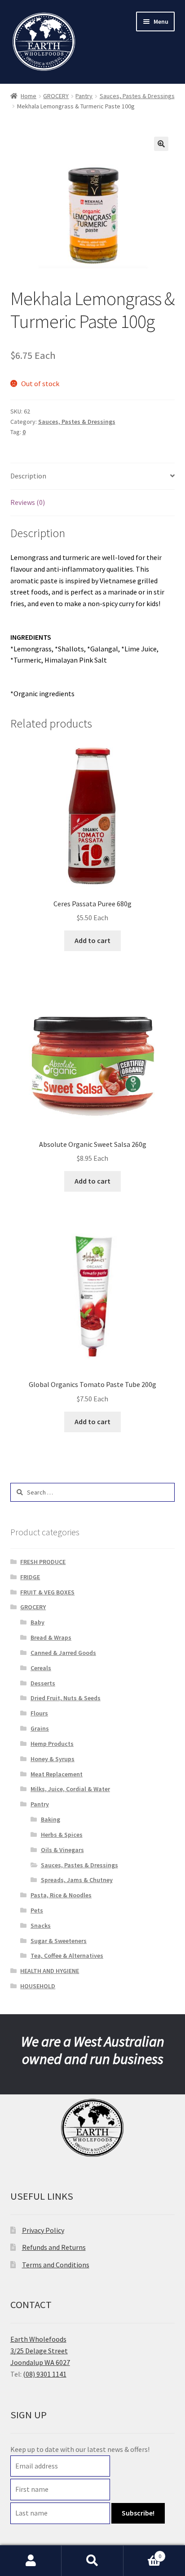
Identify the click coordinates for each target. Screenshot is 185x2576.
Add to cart (92, 940)
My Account (31, 2561)
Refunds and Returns (54, 2247)
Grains (40, 1728)
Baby (37, 1622)
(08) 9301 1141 (45, 2374)
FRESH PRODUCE (43, 1562)
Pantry (84, 96)
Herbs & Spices (62, 1835)
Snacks (41, 1926)
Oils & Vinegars (62, 1850)
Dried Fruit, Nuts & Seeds (66, 1698)
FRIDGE (30, 1577)
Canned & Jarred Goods (63, 1653)
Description (28, 476)
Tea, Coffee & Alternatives (67, 1956)
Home (29, 96)
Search (92, 2561)
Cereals (41, 1668)
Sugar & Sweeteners (59, 1941)
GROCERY (56, 96)
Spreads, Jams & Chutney (77, 1880)
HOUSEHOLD (38, 1986)
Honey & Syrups (53, 1759)
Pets (37, 1910)
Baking (51, 1819)
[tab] (93, 476)
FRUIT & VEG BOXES (47, 1592)
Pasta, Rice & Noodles (61, 1895)
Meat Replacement (57, 1774)
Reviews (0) (28, 502)
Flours (39, 1713)
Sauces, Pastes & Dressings (137, 96)
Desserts (43, 1683)
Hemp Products (52, 1744)
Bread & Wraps (51, 1637)
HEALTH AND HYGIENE (50, 1971)
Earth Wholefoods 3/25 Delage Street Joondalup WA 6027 (40, 2351)
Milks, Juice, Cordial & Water (70, 1789)
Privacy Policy (43, 2230)
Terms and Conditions (56, 2265)
